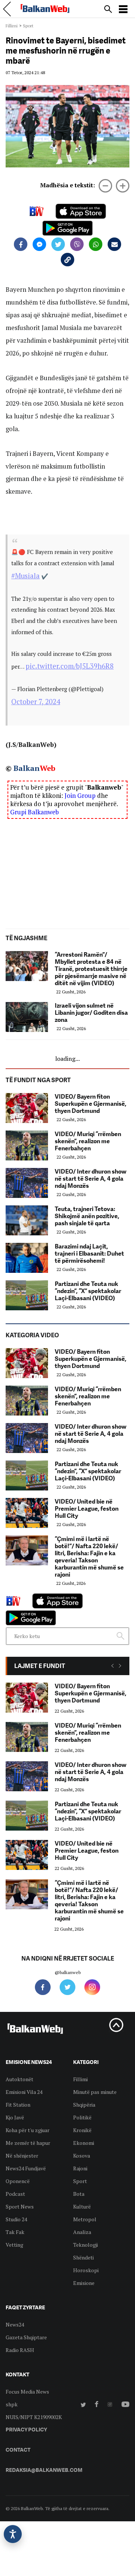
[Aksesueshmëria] (13, 2534)
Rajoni (80, 2168)
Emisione (84, 2283)
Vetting (14, 2245)
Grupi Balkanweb (34, 812)
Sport (28, 26)
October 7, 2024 (36, 702)
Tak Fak (15, 2232)
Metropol (85, 2219)
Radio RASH (20, 2350)
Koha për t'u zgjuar (28, 2130)
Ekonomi (84, 2143)
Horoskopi (86, 2270)
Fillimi (12, 26)
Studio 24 (16, 2219)
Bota (79, 2194)
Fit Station (18, 2105)
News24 (15, 2324)
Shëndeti (83, 2257)
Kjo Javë (15, 2117)
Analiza (82, 2232)
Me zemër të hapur (28, 2143)
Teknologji (85, 2245)
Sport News (20, 2206)
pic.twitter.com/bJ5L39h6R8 (70, 666)
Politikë (82, 2117)
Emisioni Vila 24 (24, 2092)
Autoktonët (19, 2079)
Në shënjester (22, 2156)
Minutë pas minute (95, 2092)
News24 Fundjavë (26, 2168)
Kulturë (82, 2206)
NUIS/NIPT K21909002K (34, 2417)
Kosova (82, 2156)
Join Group (80, 795)
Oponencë (18, 2181)
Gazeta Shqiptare (26, 2337)
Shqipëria (84, 2105)
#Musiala (25, 576)
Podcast (15, 2194)
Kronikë (82, 2130)
